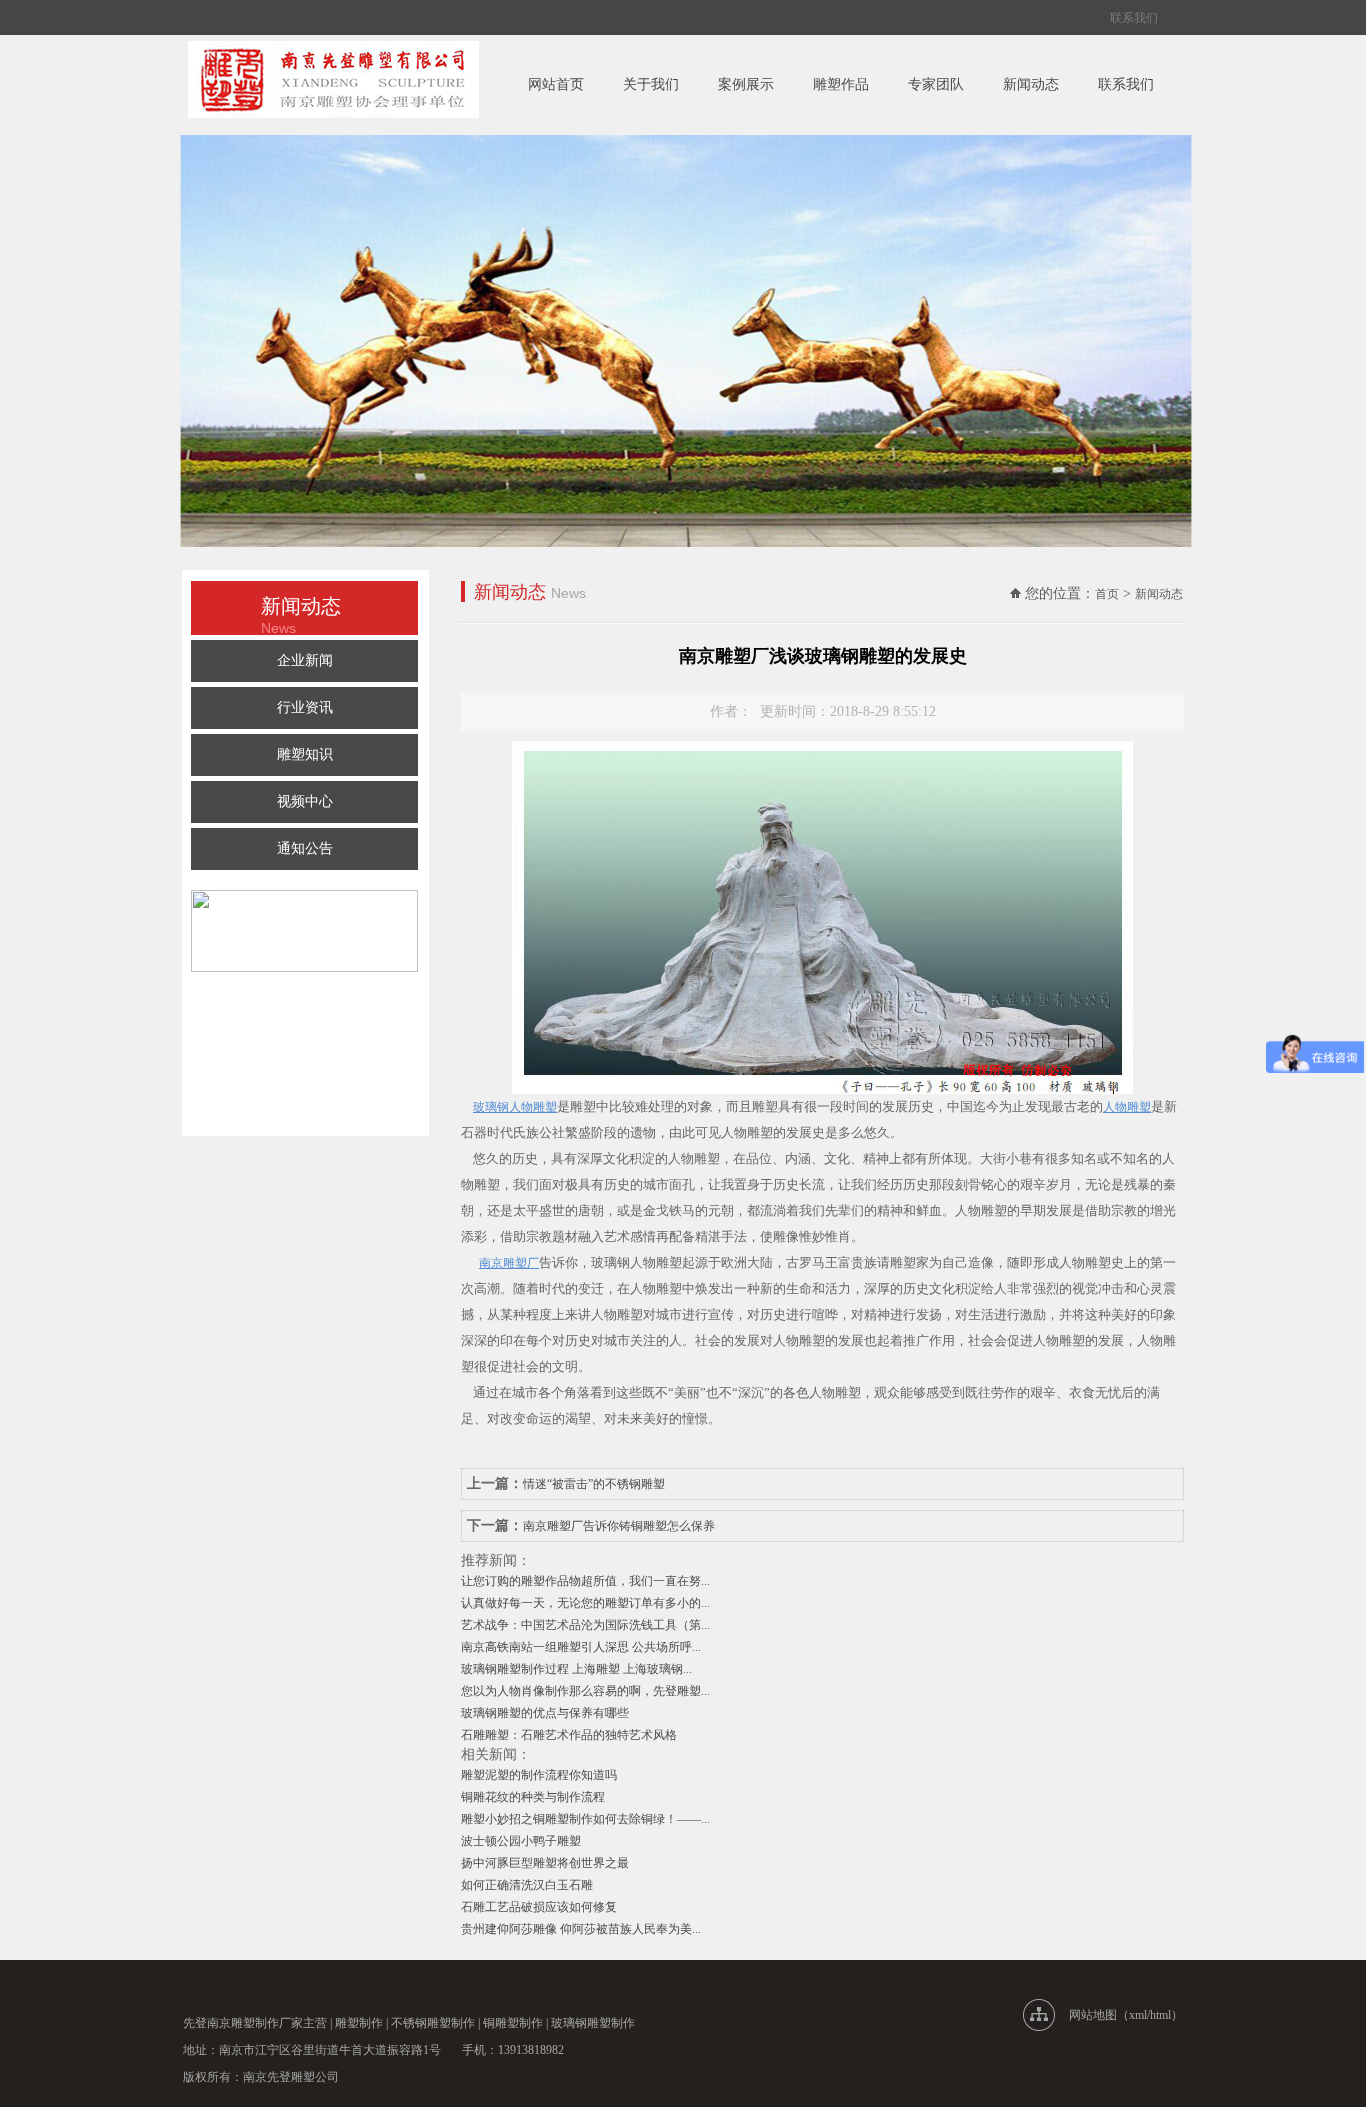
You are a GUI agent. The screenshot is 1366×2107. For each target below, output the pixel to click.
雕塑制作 (359, 2023)
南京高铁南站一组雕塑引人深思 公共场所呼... (581, 1647)
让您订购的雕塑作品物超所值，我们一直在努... (585, 1581)
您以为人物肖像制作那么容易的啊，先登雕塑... (585, 1691)
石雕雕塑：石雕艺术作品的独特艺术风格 (569, 1735)
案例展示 (746, 84)
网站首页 (556, 84)
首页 (1107, 594)
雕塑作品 (841, 84)
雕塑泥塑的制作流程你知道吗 (539, 1775)
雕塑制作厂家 (267, 2023)
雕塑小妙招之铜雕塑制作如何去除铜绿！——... (585, 1819)
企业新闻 (305, 660)
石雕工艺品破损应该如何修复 (539, 1907)
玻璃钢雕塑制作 (593, 2023)
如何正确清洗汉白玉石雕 (527, 1885)
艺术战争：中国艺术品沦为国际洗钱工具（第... (585, 1625)
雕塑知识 (305, 754)
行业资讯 (305, 707)
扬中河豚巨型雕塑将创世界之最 (545, 1863)
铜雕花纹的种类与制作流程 (533, 1797)
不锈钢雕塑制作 (433, 2023)
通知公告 (305, 848)
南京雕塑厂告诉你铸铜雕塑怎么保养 (619, 1526)
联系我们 (1134, 18)
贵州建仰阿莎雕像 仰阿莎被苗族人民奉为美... (581, 1929)
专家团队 (936, 84)
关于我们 (651, 84)
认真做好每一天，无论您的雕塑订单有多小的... (585, 1603)
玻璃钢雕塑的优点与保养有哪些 (545, 1713)
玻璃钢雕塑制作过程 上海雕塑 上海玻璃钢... (576, 1669)
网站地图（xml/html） (1126, 2015)
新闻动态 (1031, 84)
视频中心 (305, 801)
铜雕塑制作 (513, 2023)
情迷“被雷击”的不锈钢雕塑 (594, 1484)
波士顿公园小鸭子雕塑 (521, 1841)
